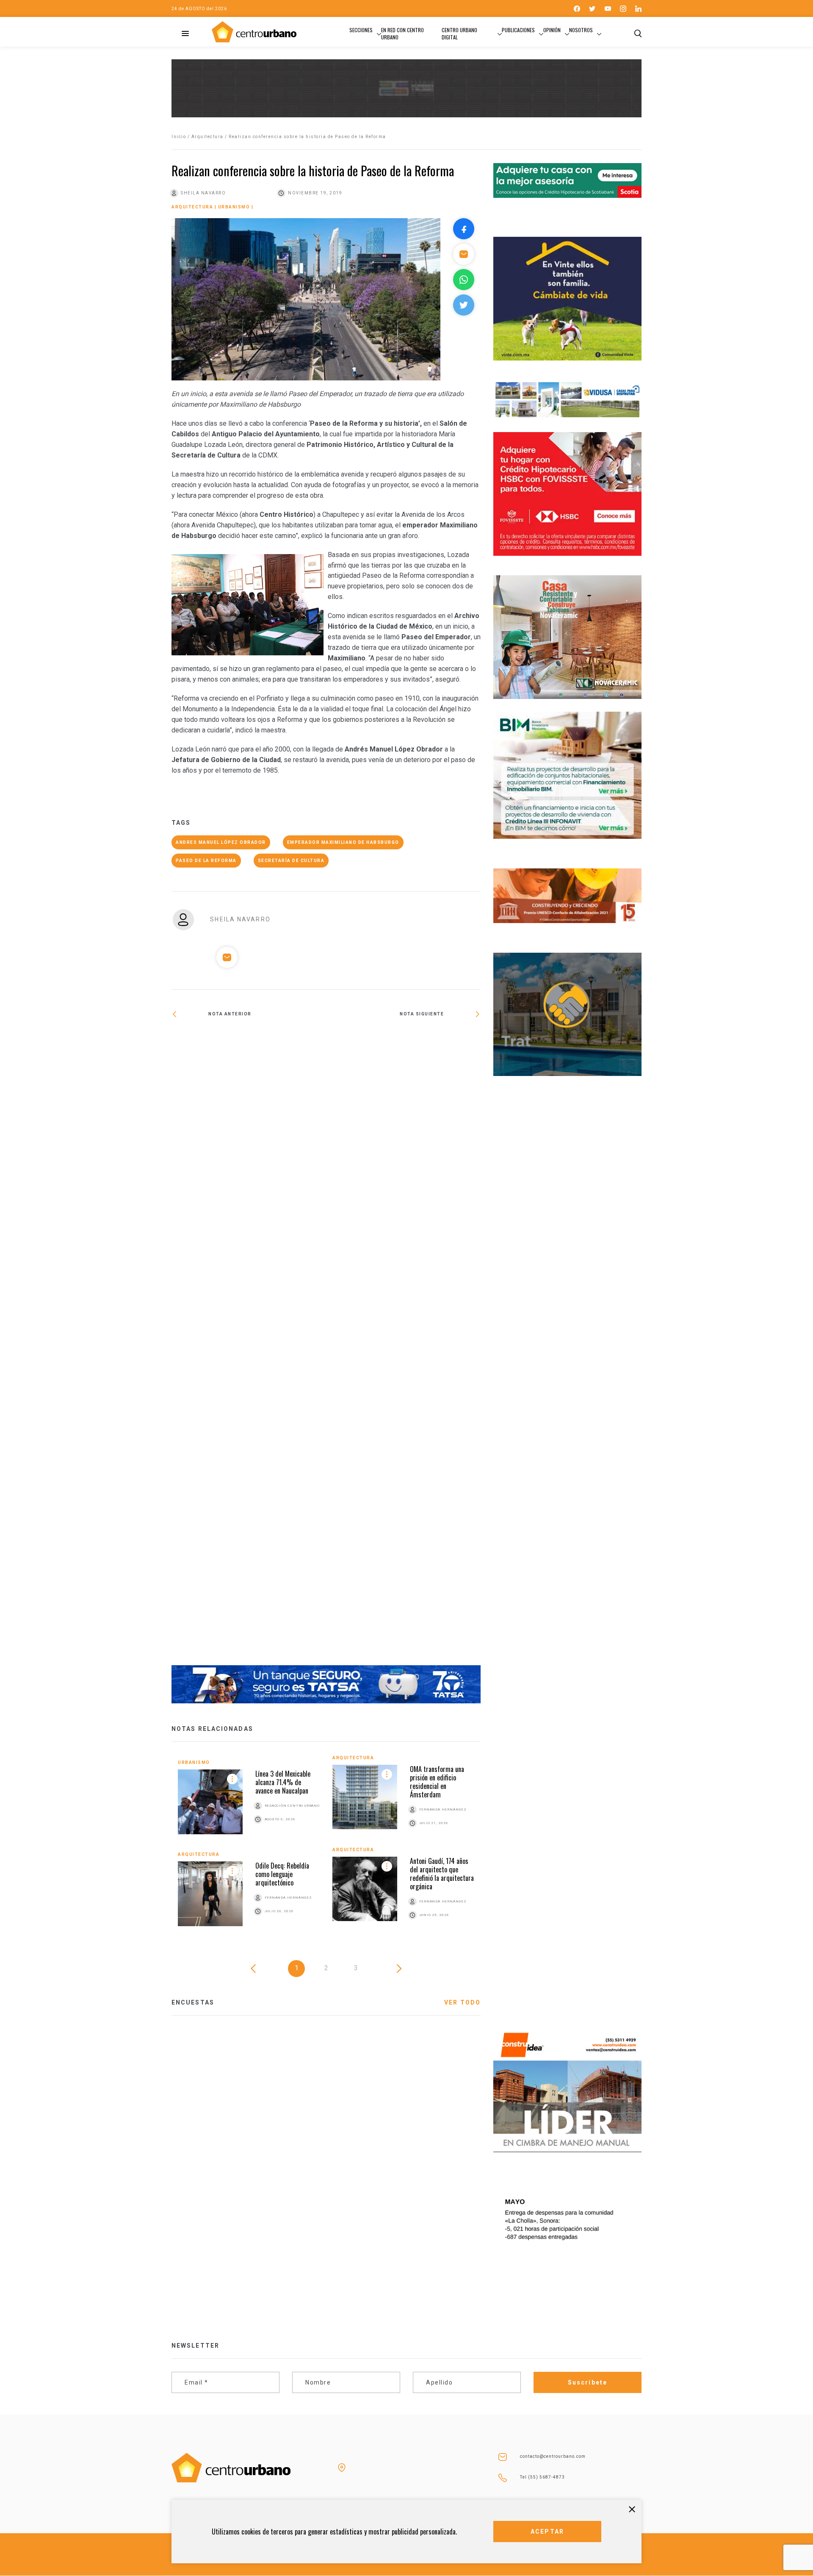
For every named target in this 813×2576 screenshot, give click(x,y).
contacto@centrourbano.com (553, 2456)
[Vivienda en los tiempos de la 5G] (403, 1039)
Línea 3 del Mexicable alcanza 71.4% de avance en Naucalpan (283, 1782)
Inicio (179, 137)
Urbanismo (234, 207)
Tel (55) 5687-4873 (542, 2477)
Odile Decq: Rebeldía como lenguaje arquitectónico (282, 1874)
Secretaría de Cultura (291, 861)
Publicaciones (518, 30)
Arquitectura (207, 137)
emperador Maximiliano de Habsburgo (343, 842)
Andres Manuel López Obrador (221, 842)
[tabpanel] (326, 1847)
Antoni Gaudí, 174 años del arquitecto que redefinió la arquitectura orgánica (442, 1874)
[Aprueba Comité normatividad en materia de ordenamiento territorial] (249, 1348)
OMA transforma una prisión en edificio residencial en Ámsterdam (437, 1782)
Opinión (552, 30)
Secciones (361, 30)
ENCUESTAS (193, 2002)
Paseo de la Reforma (206, 861)
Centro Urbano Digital (459, 33)
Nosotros (581, 30)
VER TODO (462, 2002)
